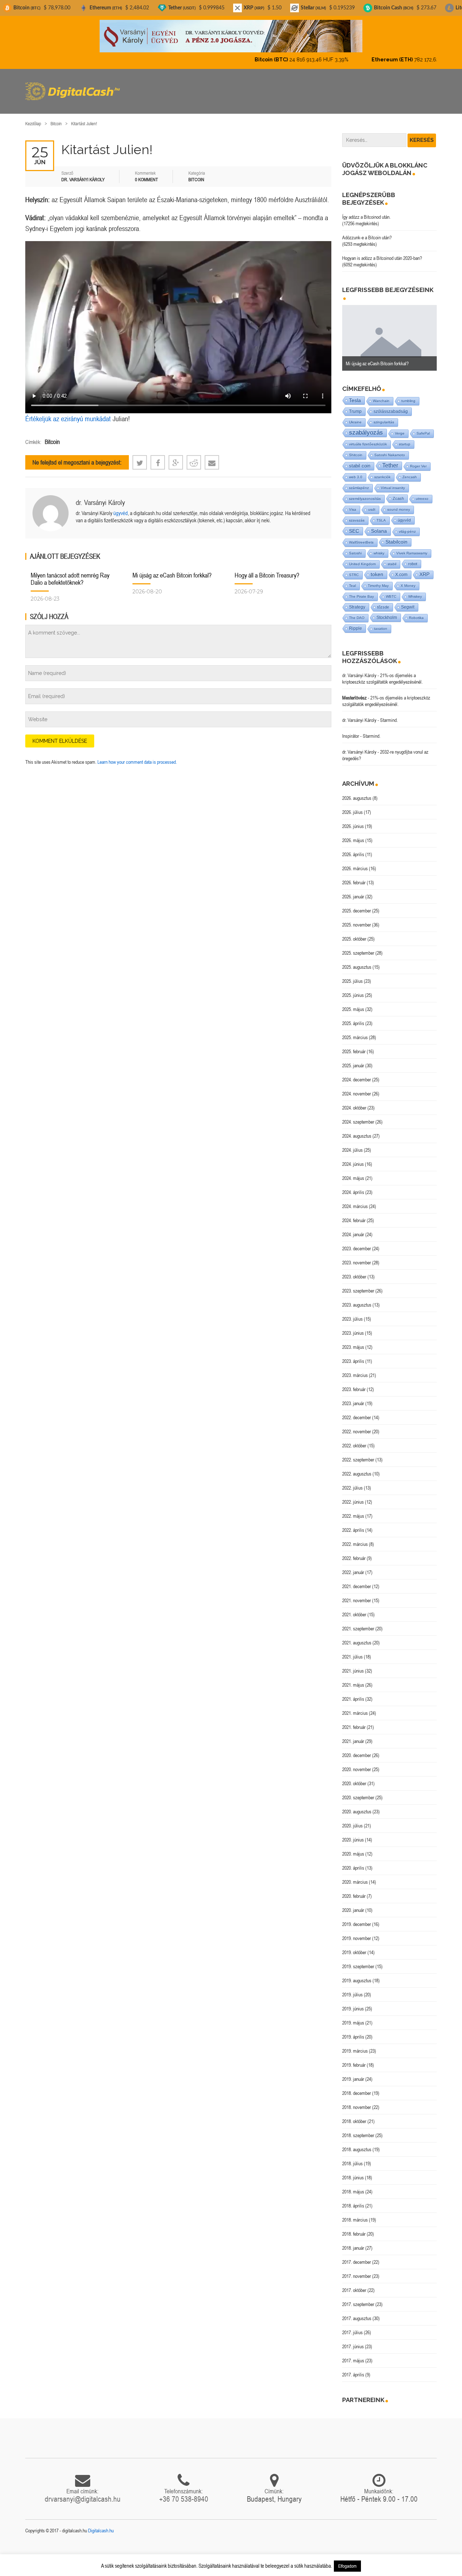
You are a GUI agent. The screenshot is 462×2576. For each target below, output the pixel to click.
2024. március (355, 1200)
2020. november (357, 1763)
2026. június (353, 820)
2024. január (353, 1228)
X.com (401, 568)
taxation (381, 622)
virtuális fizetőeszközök (368, 438)
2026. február (354, 876)
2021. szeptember (358, 1622)
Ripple (356, 622)
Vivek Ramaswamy (412, 547)
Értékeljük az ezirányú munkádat (68, 412)
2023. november (357, 1256)
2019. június (353, 2002)
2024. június (353, 1158)
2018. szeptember (358, 2129)
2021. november (357, 1594)
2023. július (352, 1313)
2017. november (357, 2270)
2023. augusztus (357, 1299)
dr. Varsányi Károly (100, 496)
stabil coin (360, 460)
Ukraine (355, 416)
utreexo (422, 492)
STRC (354, 569)
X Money (408, 579)
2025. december (357, 905)
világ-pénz (407, 525)
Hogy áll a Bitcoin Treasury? (267, 569)
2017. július (352, 2326)
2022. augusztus (357, 1468)
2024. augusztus (357, 1130)
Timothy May (378, 579)
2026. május (353, 834)
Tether (390, 459)
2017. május (353, 2354)
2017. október (354, 2284)
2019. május (353, 2017)
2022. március (355, 1538)
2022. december (357, 1411)
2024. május (353, 1172)
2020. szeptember (358, 1791)
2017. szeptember (358, 2298)
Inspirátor (351, 730)
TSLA (381, 514)
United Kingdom (362, 558)
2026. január (353, 890)
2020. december (357, 1749)
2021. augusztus (357, 1636)
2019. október (354, 1946)
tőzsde (383, 601)
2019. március (355, 2045)
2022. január (353, 1566)
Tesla (355, 394)
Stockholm (387, 611)
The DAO (357, 612)
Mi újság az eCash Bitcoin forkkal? (172, 569)
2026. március (355, 862)
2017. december (357, 2256)
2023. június (353, 1327)
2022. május (353, 1510)
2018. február (354, 2228)
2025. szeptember (358, 947)
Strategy (357, 601)
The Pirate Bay (361, 590)
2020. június (353, 1834)
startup (405, 438)
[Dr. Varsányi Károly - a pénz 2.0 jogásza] (231, 36)
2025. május (353, 1003)
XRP (424, 568)
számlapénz (359, 482)
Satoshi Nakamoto (390, 449)
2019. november (357, 1932)
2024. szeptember (358, 1116)
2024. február (354, 1214)
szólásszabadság (391, 405)
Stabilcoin (396, 536)
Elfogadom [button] (347, 2566)
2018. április (353, 2200)
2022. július (352, 1482)
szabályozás (366, 426)
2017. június (353, 2340)
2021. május (353, 1679)
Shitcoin (356, 449)
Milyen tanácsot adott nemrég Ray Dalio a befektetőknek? (70, 573)
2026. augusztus (357, 792)
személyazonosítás (365, 492)
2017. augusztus (357, 2312)
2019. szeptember (358, 1960)
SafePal (423, 427)
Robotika (416, 612)
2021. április (353, 1693)
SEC (354, 525)
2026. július (352, 806)
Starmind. (389, 714)
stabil (392, 558)
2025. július (352, 975)
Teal (352, 579)
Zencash (410, 471)
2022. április (353, 1524)
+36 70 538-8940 (184, 2493)
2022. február (354, 1552)
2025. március (355, 1031)
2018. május (353, 2185)
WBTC (391, 590)
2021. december (357, 1580)
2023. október (354, 1270)
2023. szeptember (358, 1285)
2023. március (355, 1369)
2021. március (355, 1707)
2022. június (353, 1496)
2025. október (354, 933)
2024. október (354, 1102)
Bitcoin (56, 117)
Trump (355, 405)
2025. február (354, 1045)
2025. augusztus (357, 961)
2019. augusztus (357, 1974)
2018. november (357, 2101)
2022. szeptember (358, 1453)
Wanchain (381, 395)
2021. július (352, 1651)
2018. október (354, 2115)
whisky (379, 547)
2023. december (357, 1242)
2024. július (352, 1144)
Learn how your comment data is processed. (137, 756)
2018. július (352, 2157)
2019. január (353, 2073)
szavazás (357, 514)
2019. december (357, 1918)
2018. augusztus (357, 2143)
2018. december (357, 2087)
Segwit (408, 601)
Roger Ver (418, 460)
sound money (399, 503)
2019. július (352, 1988)
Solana (379, 525)
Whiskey (415, 590)
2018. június (353, 2171)
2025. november (357, 919)
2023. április (353, 1355)
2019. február (354, 2059)
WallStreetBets (361, 536)
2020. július (352, 1819)
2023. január (353, 1397)
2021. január (353, 1735)
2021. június (353, 1665)
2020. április (353, 1862)
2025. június (353, 989)
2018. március (355, 2214)
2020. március (355, 1876)
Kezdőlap (33, 117)
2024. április (353, 1186)
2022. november (357, 1425)
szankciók (382, 471)
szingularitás (384, 416)
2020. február (354, 1890)
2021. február (354, 1721)
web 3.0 (356, 471)
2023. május (353, 1341)
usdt (372, 503)
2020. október (354, 1777)
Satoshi (355, 547)
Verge (400, 427)
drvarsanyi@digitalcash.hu (83, 2493)
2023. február (354, 1383)
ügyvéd (121, 507)
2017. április (353, 2368)
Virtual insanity (393, 482)
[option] (390, 332)
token (377, 568)
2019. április (353, 2031)
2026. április (353, 848)
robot (413, 558)
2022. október (354, 1439)
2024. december (357, 1073)
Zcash (398, 492)
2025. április (353, 1017)
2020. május (353, 1848)
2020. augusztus (357, 1805)
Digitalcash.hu (101, 2524)
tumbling (408, 395)
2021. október (354, 1608)
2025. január (353, 1059)
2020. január (353, 1904)
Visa (353, 503)
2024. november (357, 1088)
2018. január (353, 2242)
